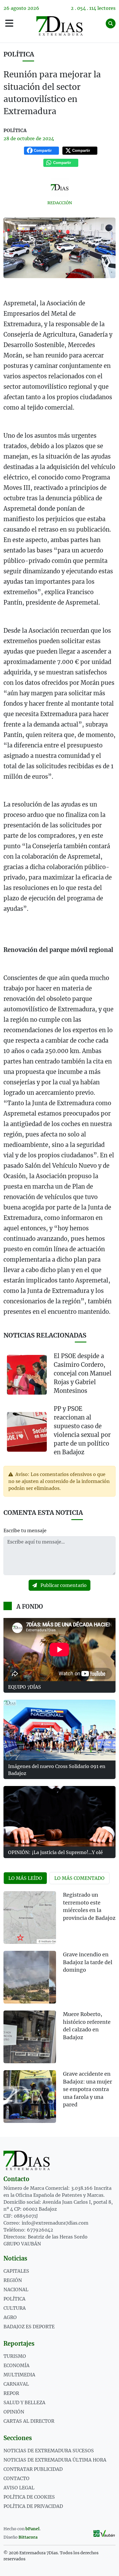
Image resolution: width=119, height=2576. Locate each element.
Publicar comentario (63, 1585)
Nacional (16, 2289)
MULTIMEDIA (19, 2375)
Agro (10, 2317)
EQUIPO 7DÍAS (25, 1687)
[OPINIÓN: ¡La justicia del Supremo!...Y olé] (59, 1816)
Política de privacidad (33, 2506)
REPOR (11, 2393)
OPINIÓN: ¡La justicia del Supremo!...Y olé (55, 1852)
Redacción (60, 203)
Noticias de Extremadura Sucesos (49, 2451)
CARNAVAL (16, 2384)
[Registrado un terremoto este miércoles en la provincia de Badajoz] (30, 1918)
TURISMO (15, 2356)
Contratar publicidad (33, 2469)
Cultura (15, 2308)
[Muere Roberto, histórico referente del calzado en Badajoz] (30, 2037)
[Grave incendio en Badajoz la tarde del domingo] (30, 1977)
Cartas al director (29, 2421)
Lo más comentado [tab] (79, 1878)
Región (13, 2280)
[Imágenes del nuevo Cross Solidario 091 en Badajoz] (59, 1730)
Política (19, 54)
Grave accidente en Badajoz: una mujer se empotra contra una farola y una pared (88, 2089)
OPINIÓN (14, 2412)
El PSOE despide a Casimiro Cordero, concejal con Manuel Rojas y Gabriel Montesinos (83, 1373)
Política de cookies (29, 2497)
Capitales (16, 2271)
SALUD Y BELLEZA (24, 2402)
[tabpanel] (59, 2011)
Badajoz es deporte (29, 2327)
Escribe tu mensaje (25, 1530)
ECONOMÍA (16, 2365)
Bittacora (28, 2537)
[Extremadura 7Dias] (59, 26)
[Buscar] (111, 23)
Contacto (16, 2478)
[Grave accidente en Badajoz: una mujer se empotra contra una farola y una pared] (30, 2097)
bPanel (32, 2529)
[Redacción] (59, 187)
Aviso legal (19, 2488)
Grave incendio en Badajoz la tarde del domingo (88, 1962)
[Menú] (9, 23)
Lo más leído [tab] (25, 1878)
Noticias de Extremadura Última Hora (55, 2460)
